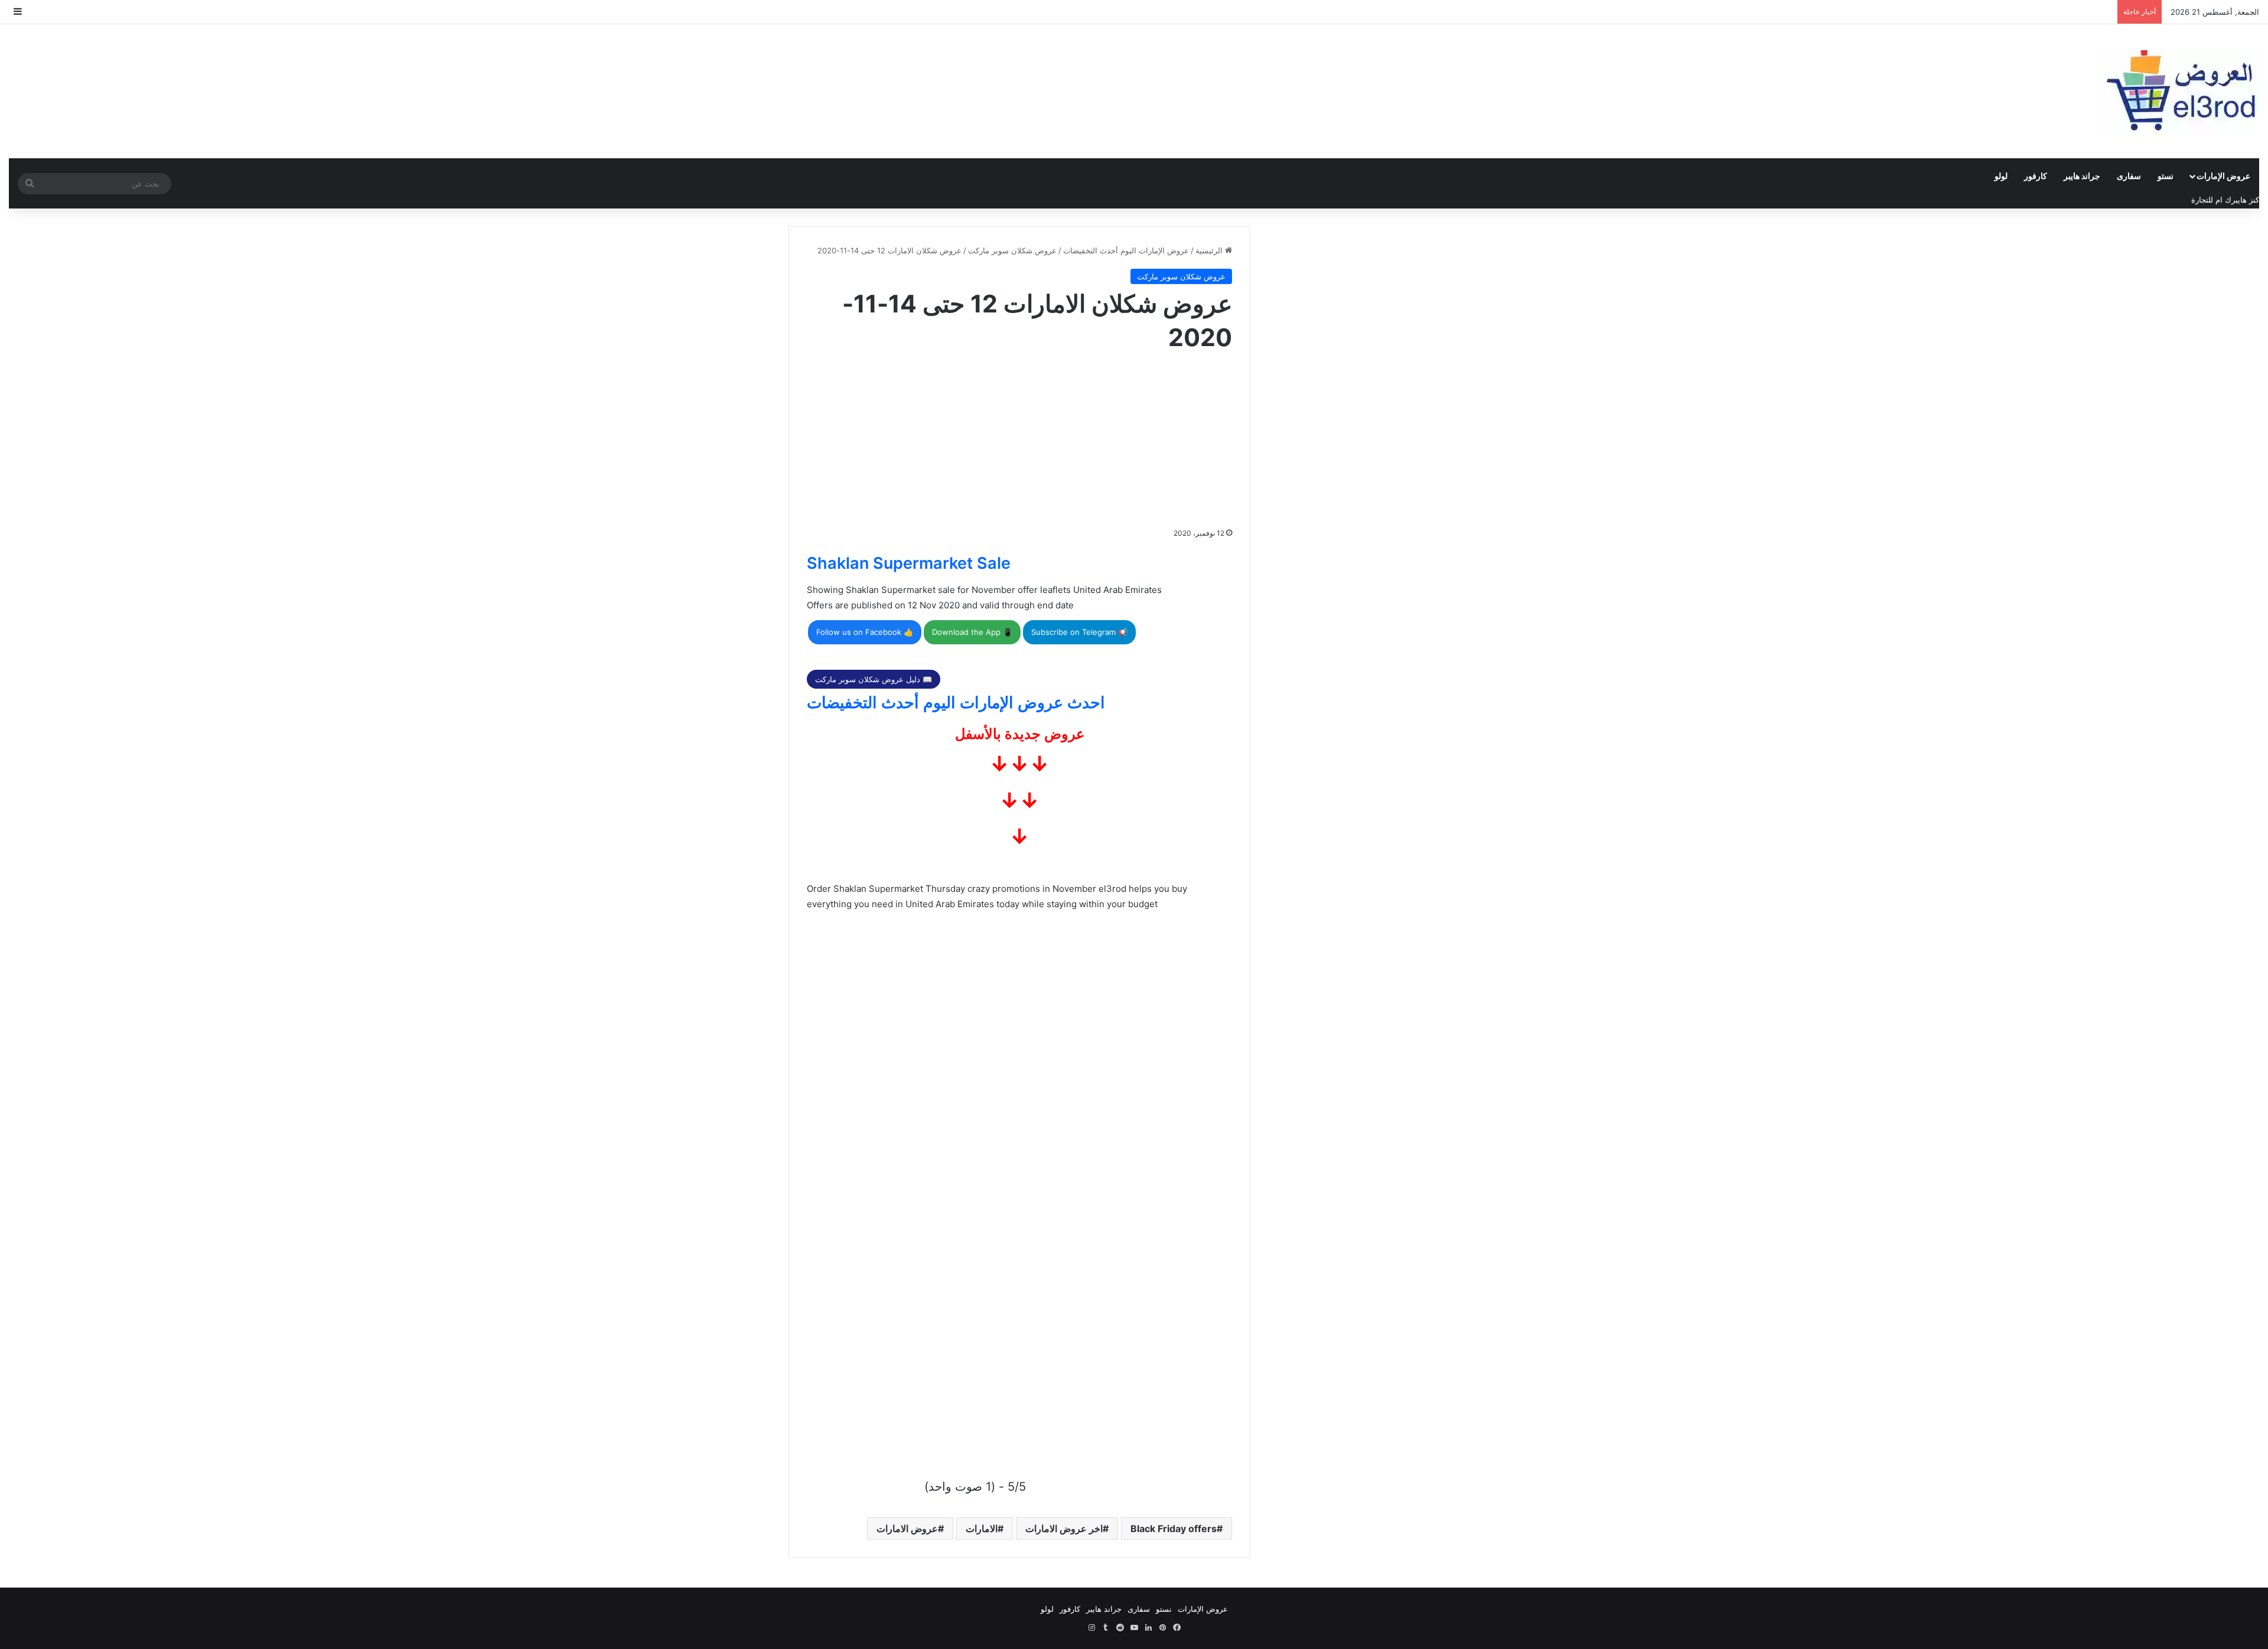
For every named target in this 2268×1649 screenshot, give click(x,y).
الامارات (982, 1529)
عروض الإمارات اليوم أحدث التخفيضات (1126, 250)
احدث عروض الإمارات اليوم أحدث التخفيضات (956, 703)
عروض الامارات (907, 1529)
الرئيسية (1210, 250)
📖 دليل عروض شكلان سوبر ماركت (874, 679)
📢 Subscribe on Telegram (1079, 632)
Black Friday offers (1174, 1529)
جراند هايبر (2082, 176)
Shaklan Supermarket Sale (909, 563)
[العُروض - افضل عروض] (2179, 91)
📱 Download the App (972, 632)
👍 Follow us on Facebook (865, 632)
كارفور (2036, 176)
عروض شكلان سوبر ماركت (1012, 250)
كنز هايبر (2245, 200)
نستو (2166, 176)
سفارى (2129, 176)
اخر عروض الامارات (1064, 1529)
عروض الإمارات (2223, 176)
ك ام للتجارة (2211, 200)
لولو (2001, 176)
